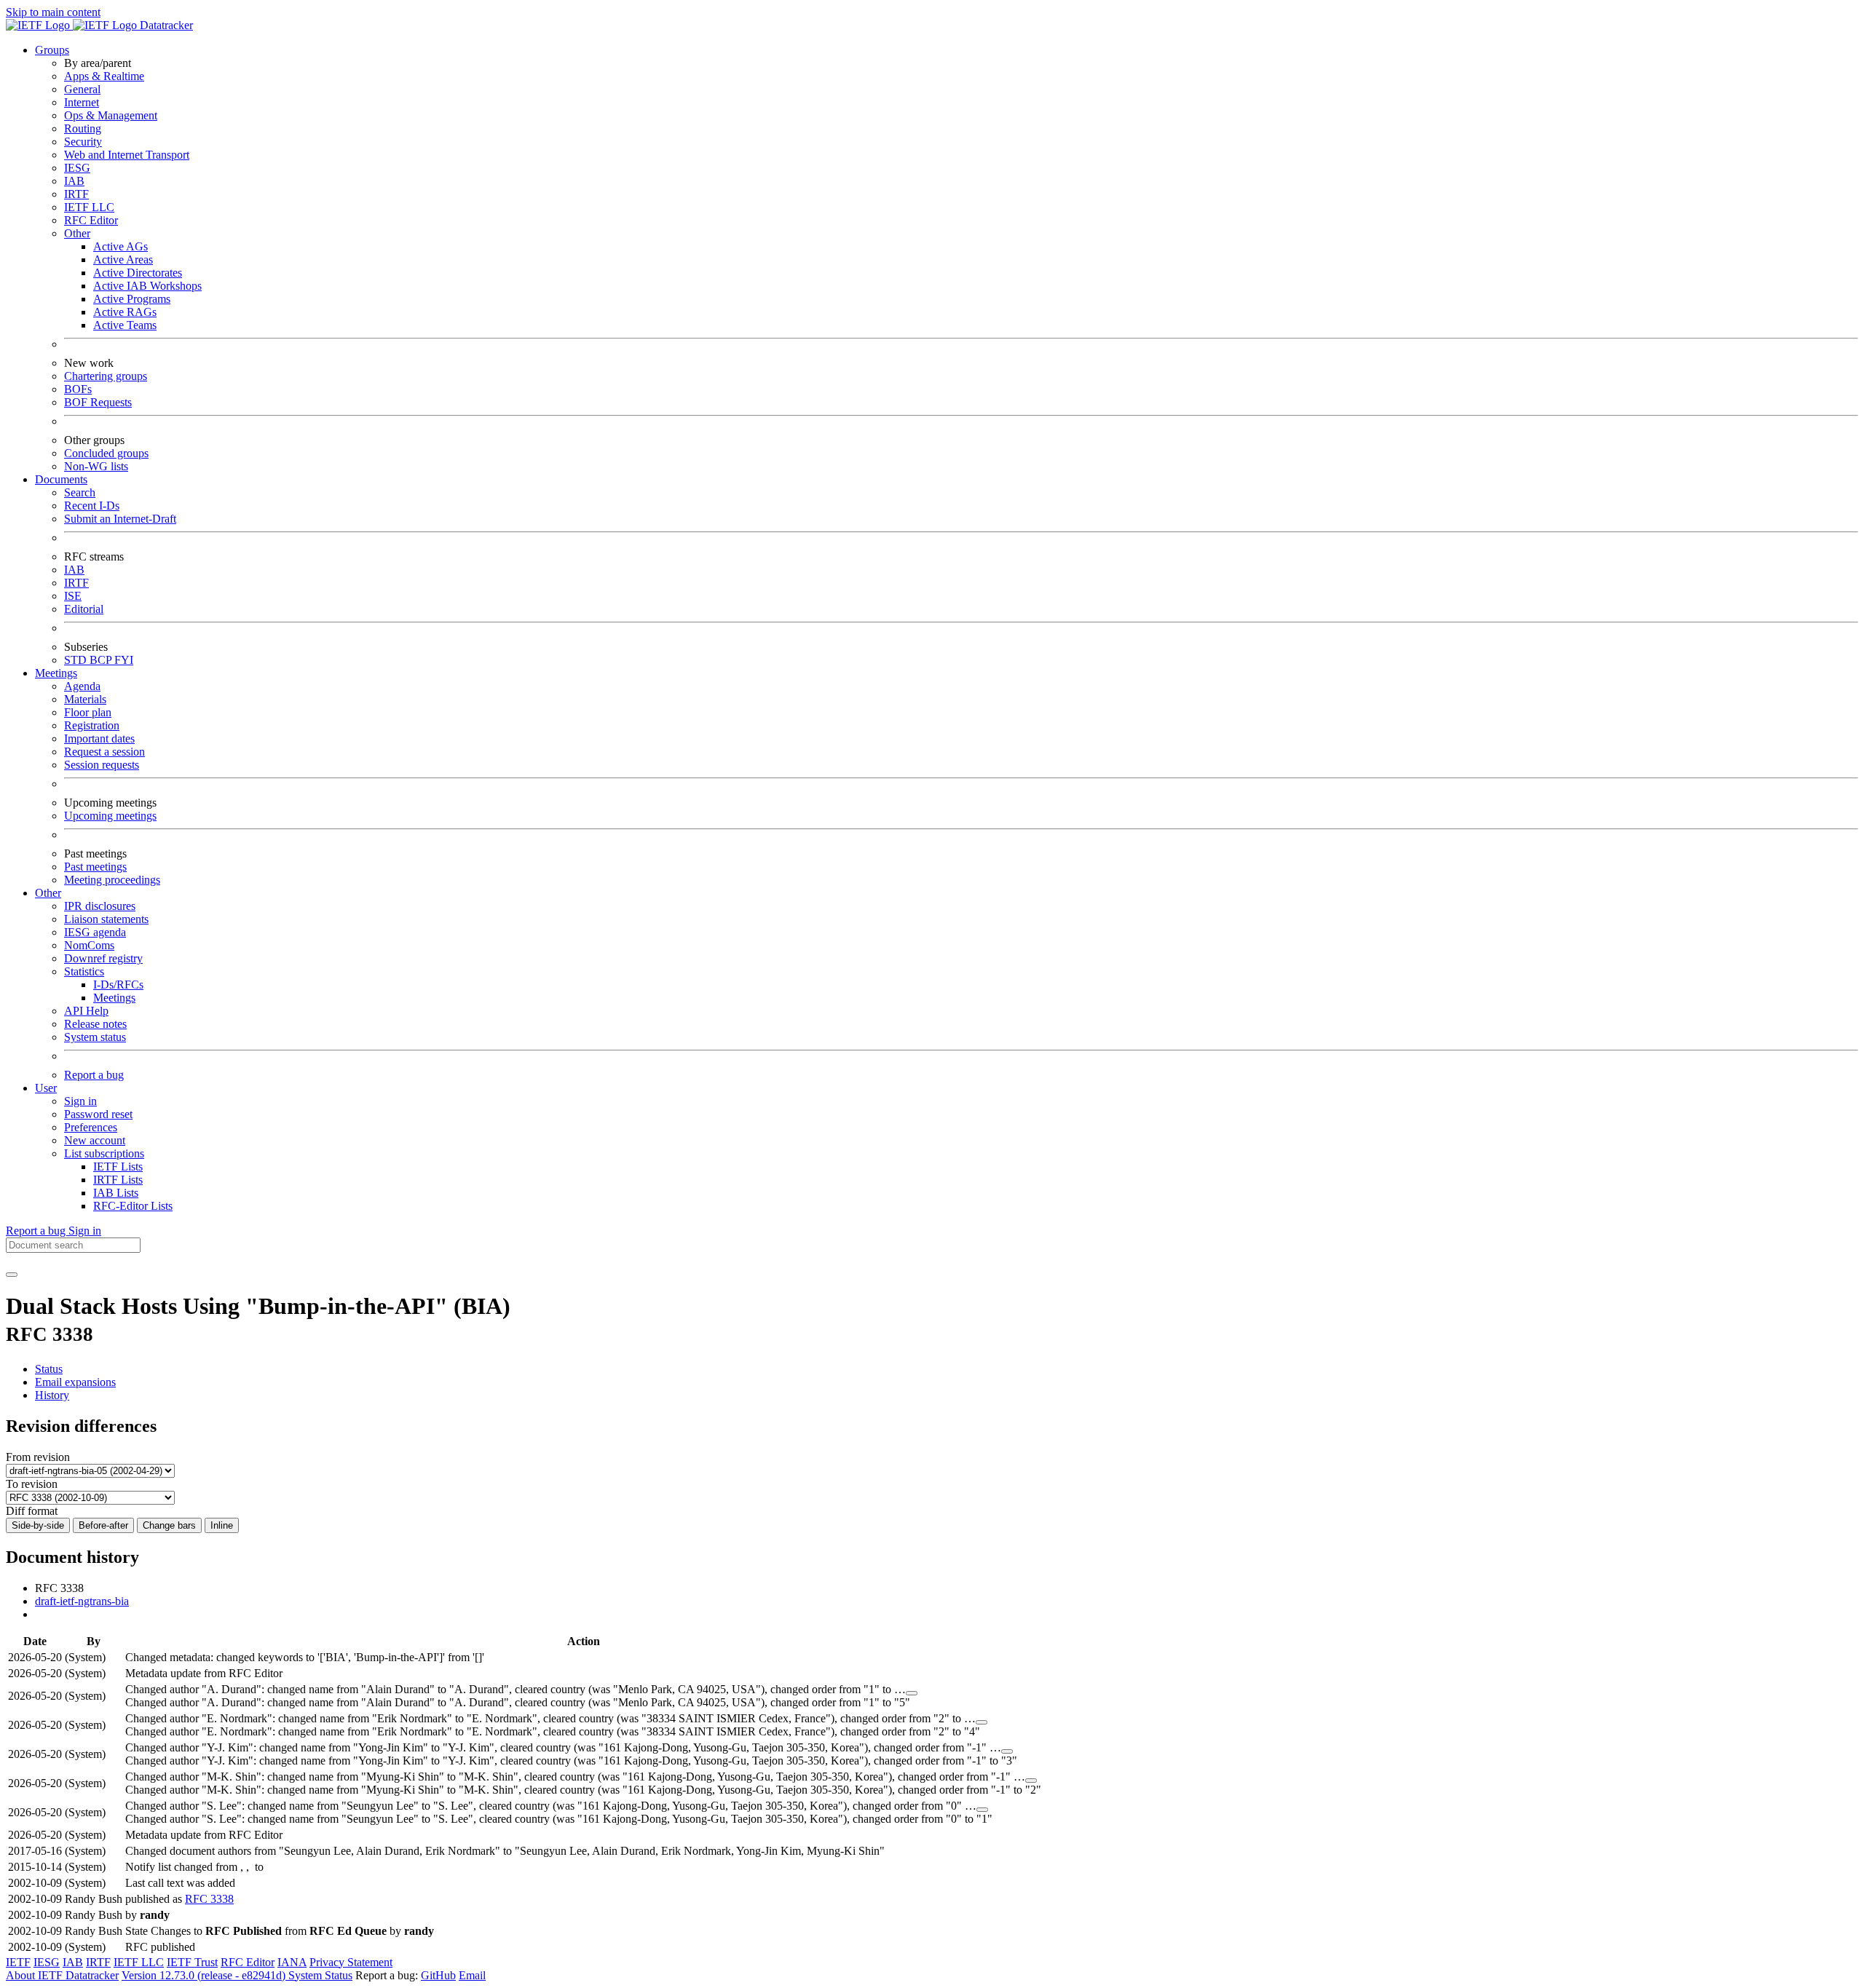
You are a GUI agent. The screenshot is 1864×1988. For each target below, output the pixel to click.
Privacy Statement (351, 1962)
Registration (92, 725)
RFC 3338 (209, 1899)
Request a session (104, 752)
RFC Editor (91, 220)
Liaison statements (106, 919)
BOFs (78, 389)
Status (49, 1369)
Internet (82, 102)
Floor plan (88, 712)
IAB (74, 181)
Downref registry (103, 958)
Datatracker (165, 25)
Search (80, 492)
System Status (320, 1975)
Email (472, 1975)
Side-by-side (38, 1525)
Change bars (169, 1525)
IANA (292, 1962)
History (52, 1395)
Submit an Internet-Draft (120, 519)
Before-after (103, 1525)
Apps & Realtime (104, 76)
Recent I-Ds (92, 506)
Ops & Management (111, 115)
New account (95, 1140)
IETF (18, 1962)
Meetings (114, 998)
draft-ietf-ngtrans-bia (82, 1601)
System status (95, 1037)
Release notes (95, 1024)
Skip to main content (53, 12)
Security (83, 142)
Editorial (84, 609)
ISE (73, 596)
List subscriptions (104, 1153)
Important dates (99, 738)
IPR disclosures (100, 906)
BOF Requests (98, 402)
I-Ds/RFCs (118, 985)
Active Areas (123, 260)
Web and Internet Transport (127, 155)
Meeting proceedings (112, 880)
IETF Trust (192, 1962)
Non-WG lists (96, 466)
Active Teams (125, 325)
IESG (77, 168)
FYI (124, 660)
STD (77, 660)
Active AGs (121, 246)
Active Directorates (138, 273)
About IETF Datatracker (62, 1975)
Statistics (84, 971)
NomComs (89, 945)
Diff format (32, 1511)
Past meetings (95, 867)
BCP (102, 660)
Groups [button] (52, 50)
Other (77, 233)
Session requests (102, 765)
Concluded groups (106, 453)
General (82, 89)
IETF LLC (89, 207)
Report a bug (94, 1075)
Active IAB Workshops (147, 286)
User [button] (46, 1088)
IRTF (76, 194)
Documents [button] (61, 479)
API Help (86, 1011)
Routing (83, 128)
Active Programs (132, 299)
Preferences (91, 1127)
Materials (85, 699)
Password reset (98, 1114)
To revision (32, 1484)
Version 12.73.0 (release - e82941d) (205, 1975)
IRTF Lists (118, 1180)
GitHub (438, 1975)
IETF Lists (118, 1167)
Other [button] (48, 893)
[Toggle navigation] (12, 1275)
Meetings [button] (56, 673)
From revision (38, 1457)
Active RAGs (125, 312)
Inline (222, 1525)
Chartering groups (106, 376)
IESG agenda (95, 932)
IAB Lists (116, 1193)
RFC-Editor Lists (133, 1206)
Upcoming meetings (110, 816)
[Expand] (912, 1693)
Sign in (80, 1101)
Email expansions (75, 1382)
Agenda (82, 686)
